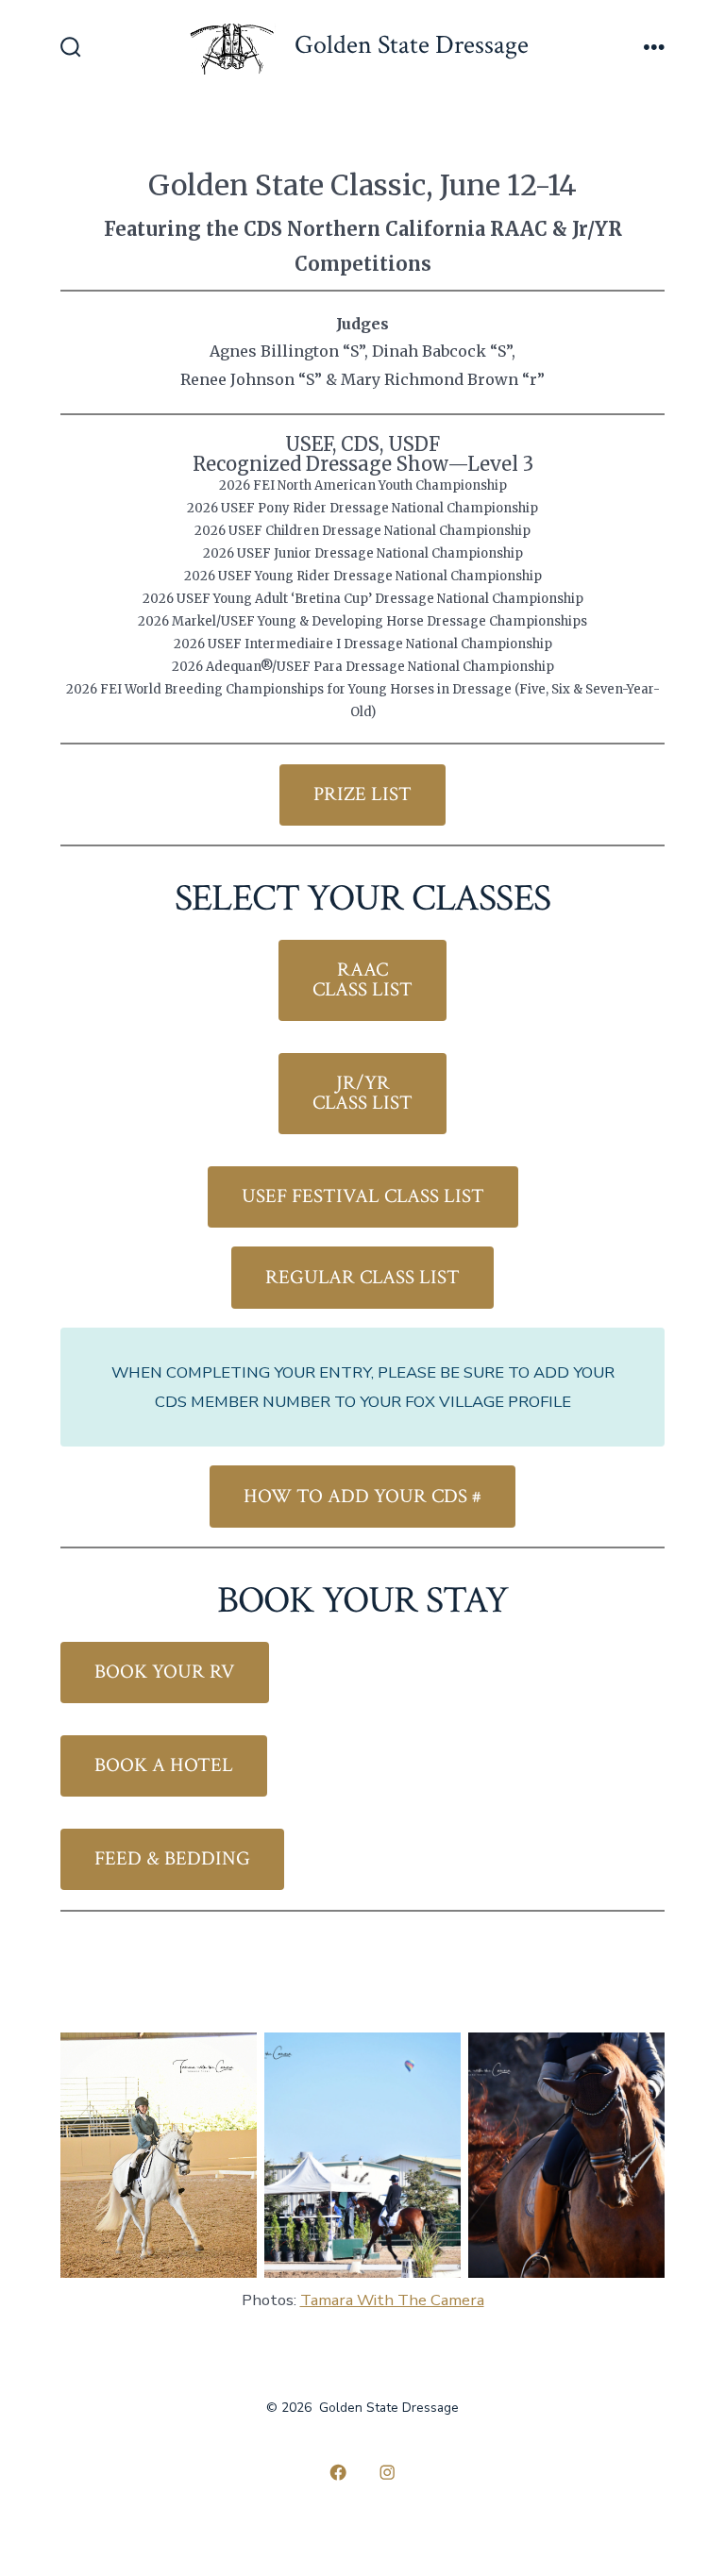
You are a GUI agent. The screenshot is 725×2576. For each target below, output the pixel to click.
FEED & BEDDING (172, 1858)
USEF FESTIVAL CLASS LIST (363, 1196)
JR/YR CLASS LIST (362, 1093)
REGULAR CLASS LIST (362, 1277)
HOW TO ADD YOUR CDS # (362, 1496)
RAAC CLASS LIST (362, 979)
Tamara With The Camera (392, 2300)
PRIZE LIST (362, 794)
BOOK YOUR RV (165, 1672)
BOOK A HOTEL (164, 1765)
